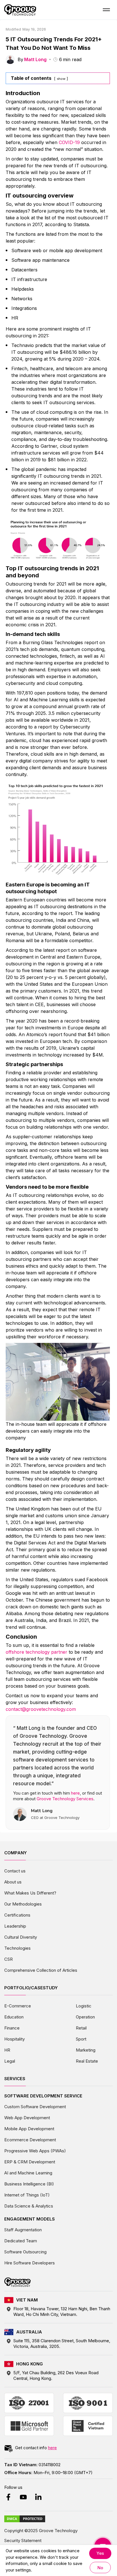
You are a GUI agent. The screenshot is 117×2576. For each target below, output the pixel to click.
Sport (81, 2039)
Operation (85, 2017)
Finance (12, 2028)
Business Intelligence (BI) (29, 2184)
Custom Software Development (35, 2107)
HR (7, 2050)
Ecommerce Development (30, 2140)
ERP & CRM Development (30, 2162)
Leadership (15, 1926)
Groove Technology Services (65, 1799)
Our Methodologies (23, 1904)
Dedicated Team (21, 2241)
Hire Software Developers (30, 2263)
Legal (10, 2061)
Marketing (86, 2050)
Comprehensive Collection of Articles (41, 1970)
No (100, 2568)
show (61, 79)
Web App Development (27, 2118)
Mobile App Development (29, 2129)
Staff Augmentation (23, 2230)
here (75, 1793)
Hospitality (14, 2039)
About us (13, 1882)
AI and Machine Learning (28, 2173)
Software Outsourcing (25, 2252)
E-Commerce (18, 2006)
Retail (81, 2028)
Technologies (17, 1948)
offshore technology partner (36, 1652)
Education (14, 2017)
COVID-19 (69, 142)
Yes (100, 2553)
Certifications (17, 1915)
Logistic (84, 2006)
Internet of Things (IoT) (27, 2195)
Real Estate (87, 2061)
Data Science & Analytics (29, 2206)
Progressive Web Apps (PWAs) (35, 2151)
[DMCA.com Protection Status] (25, 2519)
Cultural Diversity (21, 1937)
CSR (9, 1959)
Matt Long (35, 59)
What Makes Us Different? (30, 1893)
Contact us (15, 1871)
